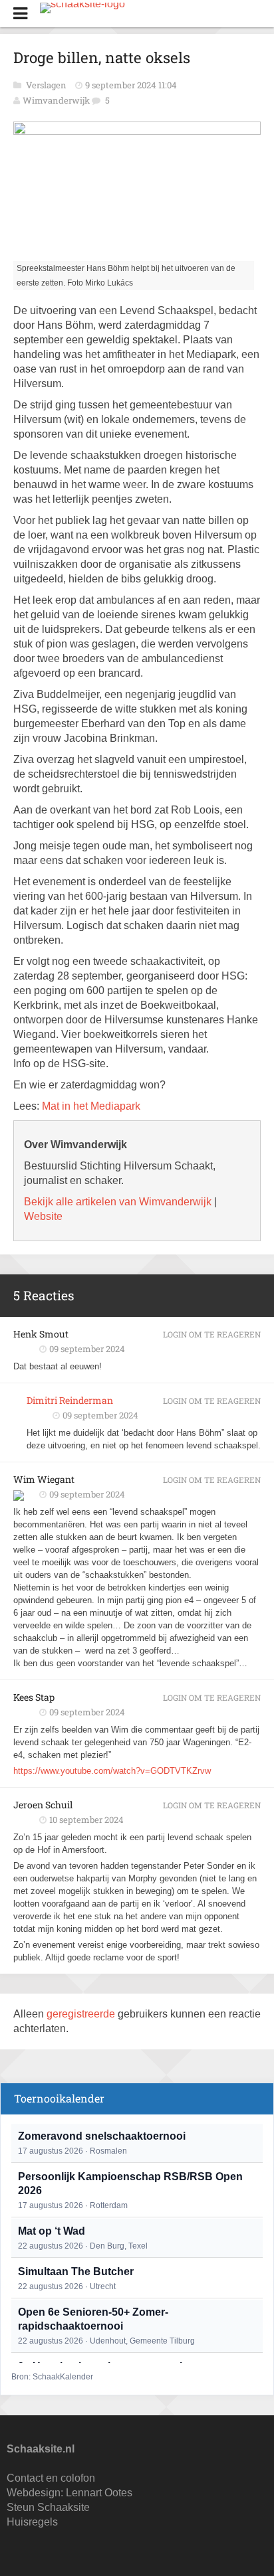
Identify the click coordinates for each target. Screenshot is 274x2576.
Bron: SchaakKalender (52, 2377)
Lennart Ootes (99, 2493)
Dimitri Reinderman (70, 1400)
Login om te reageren (212, 1334)
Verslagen (47, 85)
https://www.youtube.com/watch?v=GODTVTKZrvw (112, 1771)
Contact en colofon (51, 2478)
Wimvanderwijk (56, 100)
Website (43, 1216)
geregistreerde (82, 2014)
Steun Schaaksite (48, 2507)
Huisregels (32, 2522)
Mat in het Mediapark (91, 1106)
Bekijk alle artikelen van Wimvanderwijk (118, 1202)
